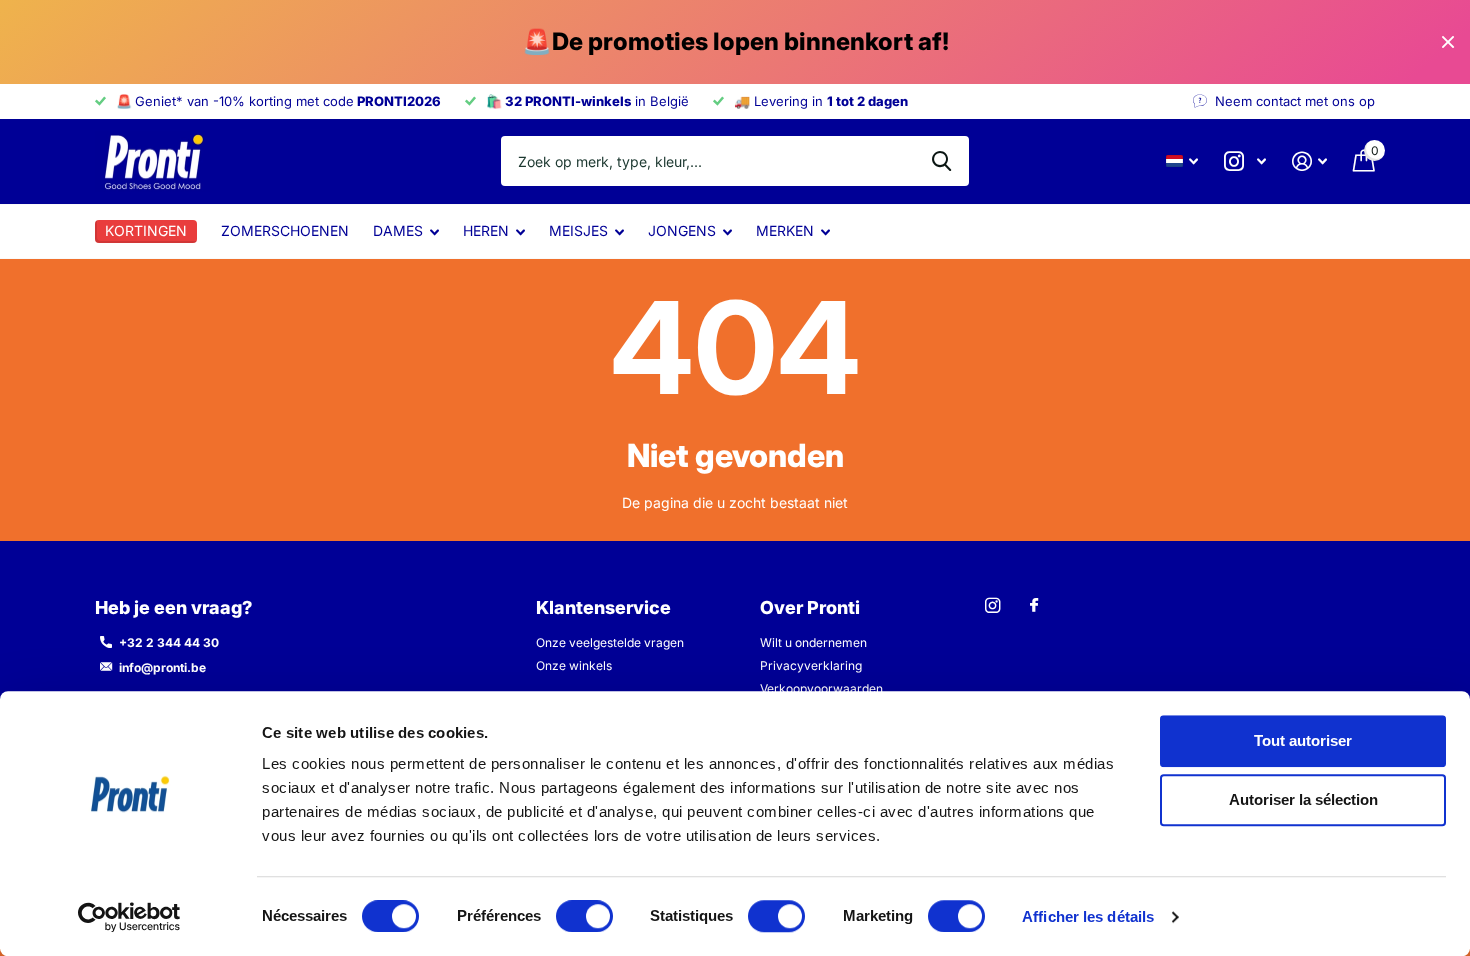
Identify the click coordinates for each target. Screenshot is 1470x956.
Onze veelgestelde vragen (610, 642)
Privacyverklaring (811, 665)
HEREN (486, 230)
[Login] (1309, 161)
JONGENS (682, 230)
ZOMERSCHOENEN (285, 230)
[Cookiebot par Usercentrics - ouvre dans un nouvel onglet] (129, 917)
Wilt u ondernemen (813, 642)
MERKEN (785, 230)
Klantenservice (603, 607)
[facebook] (1034, 606)
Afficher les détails (1088, 916)
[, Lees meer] (1245, 161)
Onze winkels (574, 665)
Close (1448, 42)
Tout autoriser (1303, 740)
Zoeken (941, 161)
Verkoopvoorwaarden (821, 688)
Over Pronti (810, 607)
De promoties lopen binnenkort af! (735, 41)
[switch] (584, 916)
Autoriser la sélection (1303, 800)
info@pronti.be (162, 667)
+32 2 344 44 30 (169, 642)
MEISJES (578, 230)
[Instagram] (992, 605)
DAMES (398, 230)
